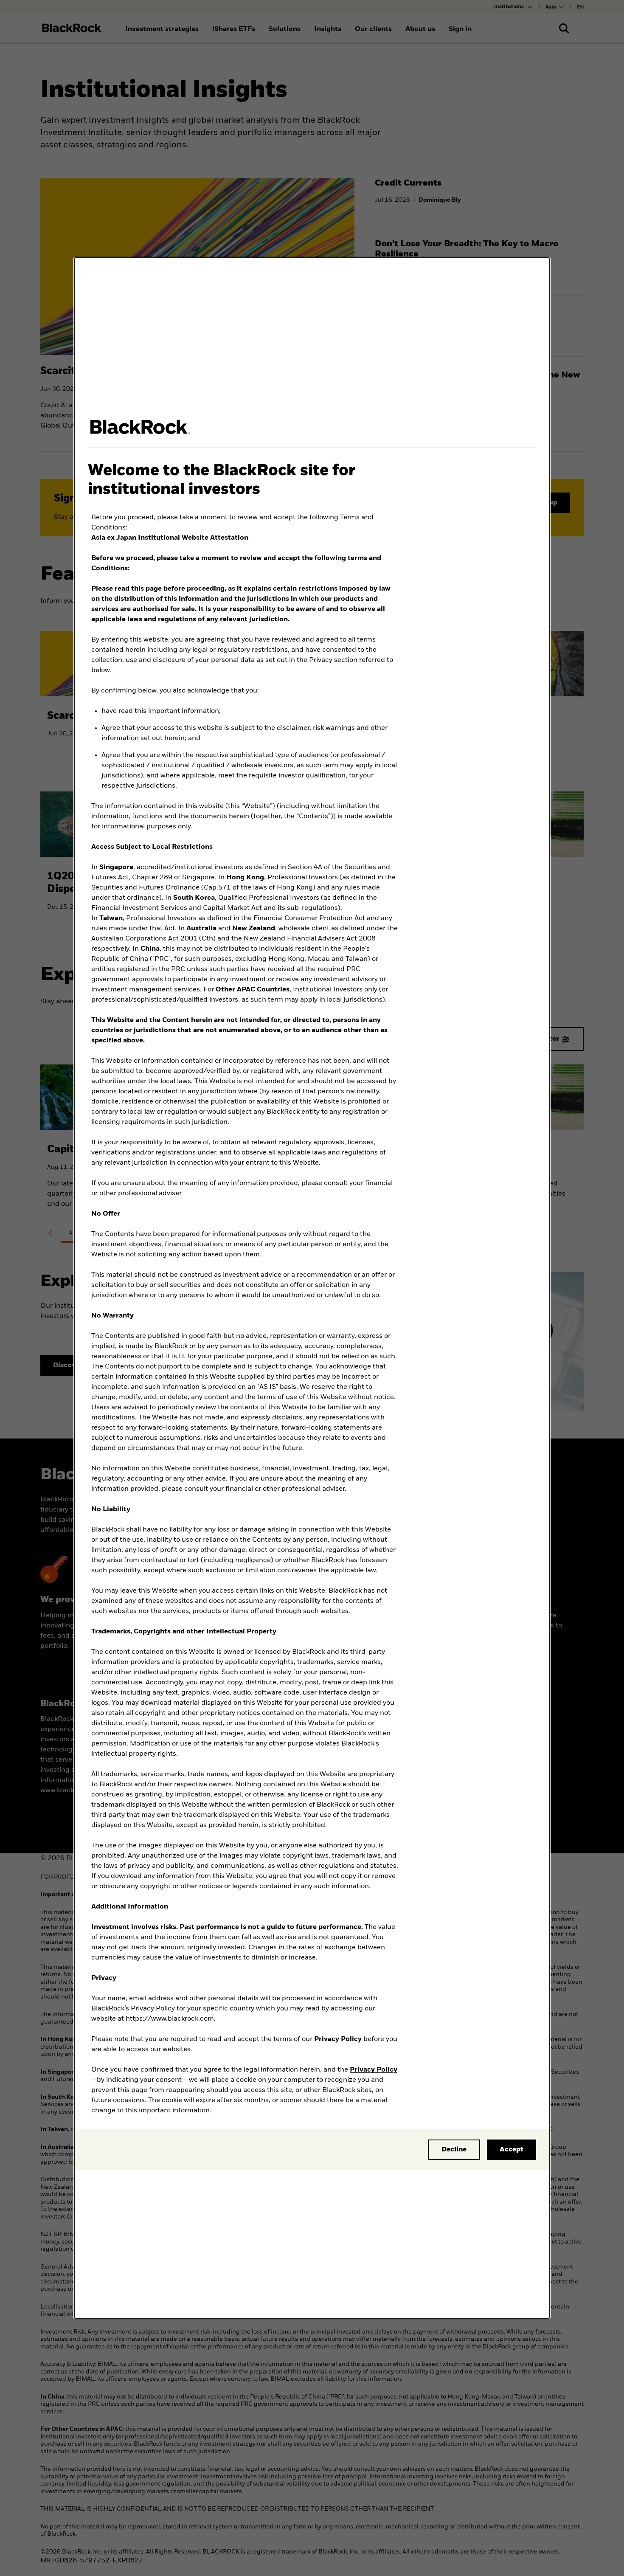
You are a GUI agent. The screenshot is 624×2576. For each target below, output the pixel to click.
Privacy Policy (338, 2039)
